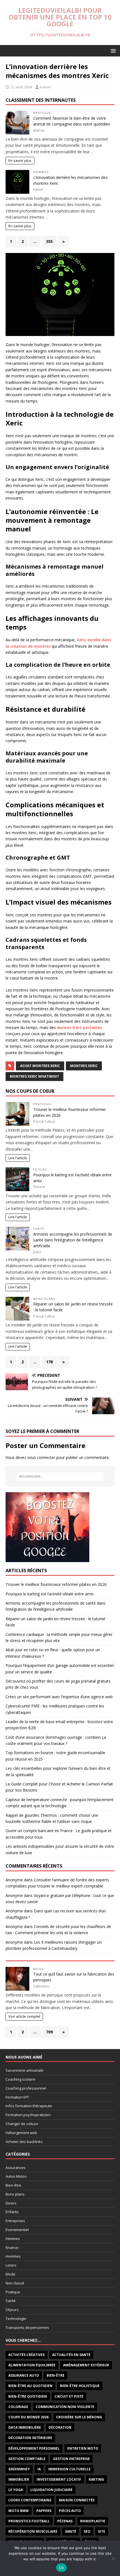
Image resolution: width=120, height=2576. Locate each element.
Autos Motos (16, 2176)
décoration (60, 2427)
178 (49, 1362)
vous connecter (41, 1457)
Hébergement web (21, 2133)
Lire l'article (18, 1158)
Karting (96, 2479)
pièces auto (70, 2511)
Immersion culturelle (69, 2469)
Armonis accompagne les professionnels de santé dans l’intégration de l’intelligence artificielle (73, 1240)
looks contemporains (30, 2500)
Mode (39, 1969)
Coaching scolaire (21, 2079)
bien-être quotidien (28, 2396)
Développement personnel (34, 2448)
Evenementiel (17, 2230)
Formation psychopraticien (28, 2115)
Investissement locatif (59, 2479)
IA (39, 2469)
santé (71, 2531)
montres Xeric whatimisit (34, 1076)
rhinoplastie (93, 2521)
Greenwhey (19, 2469)
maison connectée (77, 2500)
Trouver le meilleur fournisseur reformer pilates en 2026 (56, 1584)
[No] (113, 2558)
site (102, 2531)
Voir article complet (24, 2016)
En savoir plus (20, 161)
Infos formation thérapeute (29, 2106)
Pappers (44, 2511)
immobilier (19, 2479)
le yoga (16, 2490)
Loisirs (40, 1169)
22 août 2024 (21, 87)
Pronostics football (29, 2521)
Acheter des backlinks (24, 2142)
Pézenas (65, 2521)
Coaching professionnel (26, 2088)
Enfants (12, 2212)
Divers (11, 2203)
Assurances (16, 2168)
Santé (39, 1229)
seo (87, 2531)
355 (49, 241)
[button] (112, 50)
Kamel (45, 87)
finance (12, 2248)
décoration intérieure (30, 2438)
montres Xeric (84, 1066)
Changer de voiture (22, 2124)
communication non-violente (65, 2407)
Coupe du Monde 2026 (28, 2417)
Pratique (42, 113)
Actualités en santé (71, 2355)
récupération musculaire (33, 2531)
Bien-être (13, 2185)
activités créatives (27, 2355)
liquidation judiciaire (51, 2490)
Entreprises (15, 2221)
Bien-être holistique (80, 2386)
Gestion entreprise (71, 2459)
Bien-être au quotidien (30, 2386)
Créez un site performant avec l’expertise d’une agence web (59, 1697)
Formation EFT (17, 2097)
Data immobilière (25, 2427)
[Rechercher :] (60, 1477)
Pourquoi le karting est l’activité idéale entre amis (50, 1594)
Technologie (16, 2319)
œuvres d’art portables (79, 1027)
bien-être (56, 2375)
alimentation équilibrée (32, 2365)
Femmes (13, 2239)
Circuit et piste (69, 2396)
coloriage (18, 2407)
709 (49, 2032)
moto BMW (19, 2511)
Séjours (12, 2310)
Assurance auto (24, 2375)
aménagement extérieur (86, 2365)
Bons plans (44, 1299)
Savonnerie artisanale (25, 2070)
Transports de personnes (27, 2327)
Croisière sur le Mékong (79, 2417)
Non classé (15, 2283)
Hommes (41, 172)
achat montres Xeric (40, 1066)
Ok (61, 2568)
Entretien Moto (83, 2448)
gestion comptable (27, 2459)
